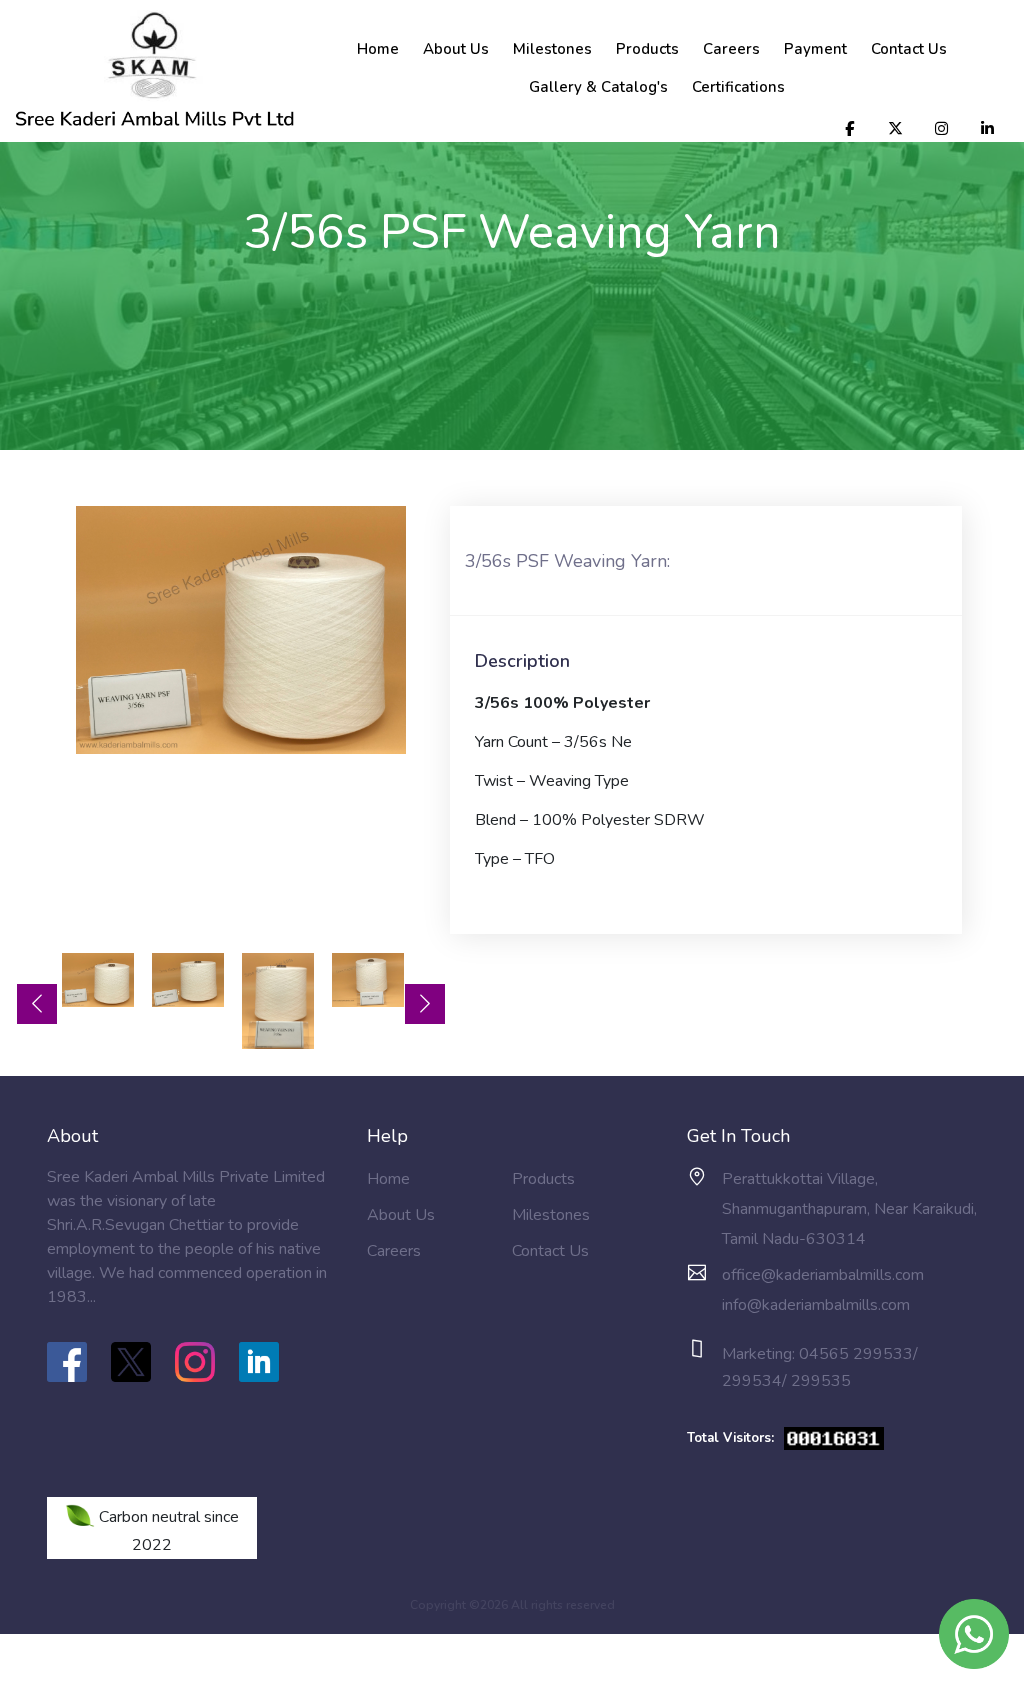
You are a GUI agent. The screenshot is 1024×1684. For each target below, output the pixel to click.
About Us (456, 49)
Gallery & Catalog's (598, 87)
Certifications (738, 87)
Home (378, 49)
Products (647, 49)
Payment (815, 49)
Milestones (552, 49)
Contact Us (909, 49)
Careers (731, 49)
